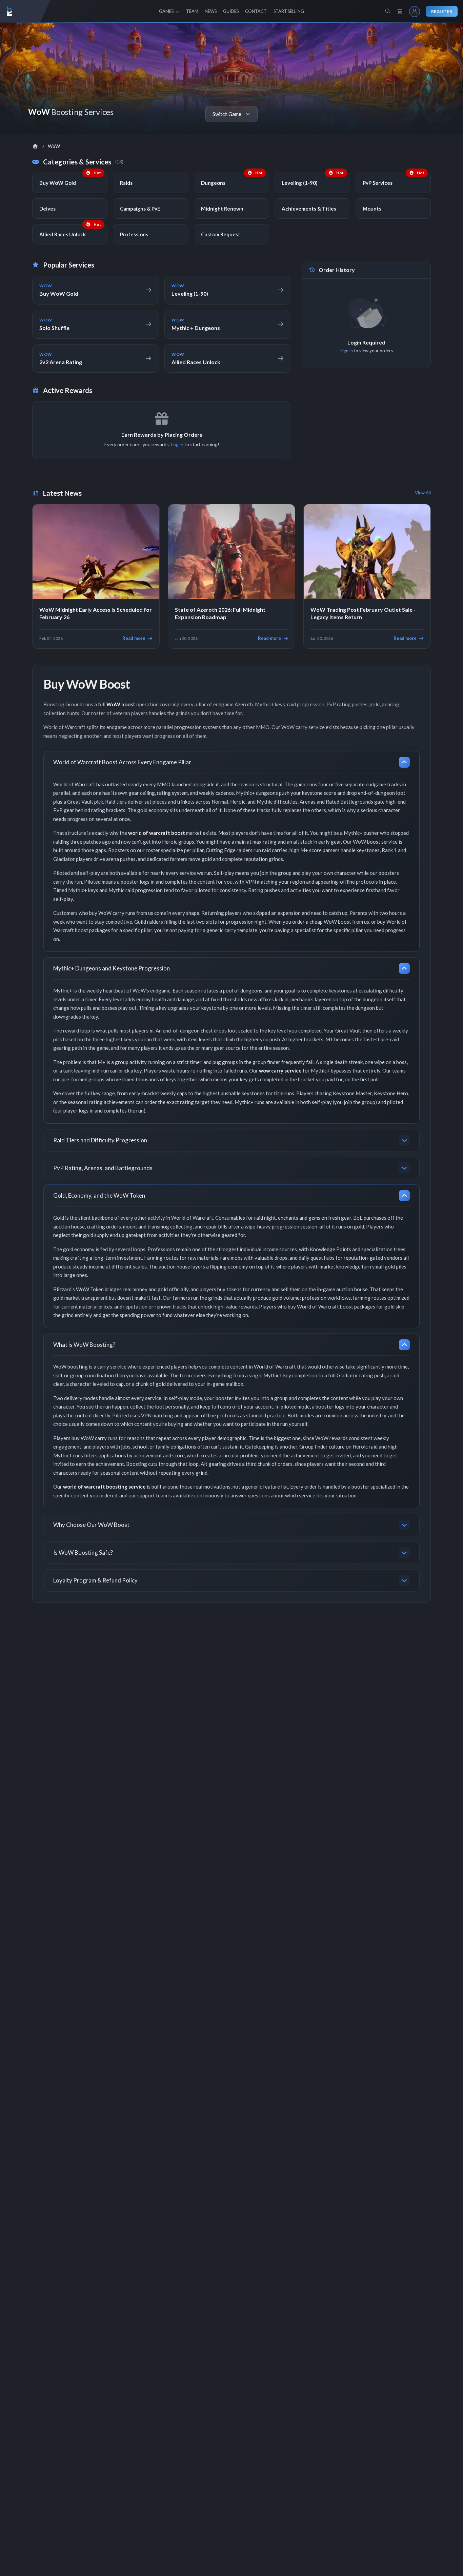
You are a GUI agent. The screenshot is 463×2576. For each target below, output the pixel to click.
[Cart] (400, 12)
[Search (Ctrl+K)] (388, 11)
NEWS (211, 11)
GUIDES (231, 11)
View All (423, 493)
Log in (177, 444)
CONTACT (256, 11)
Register (442, 11)
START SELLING (289, 11)
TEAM (192, 11)
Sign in (347, 351)
